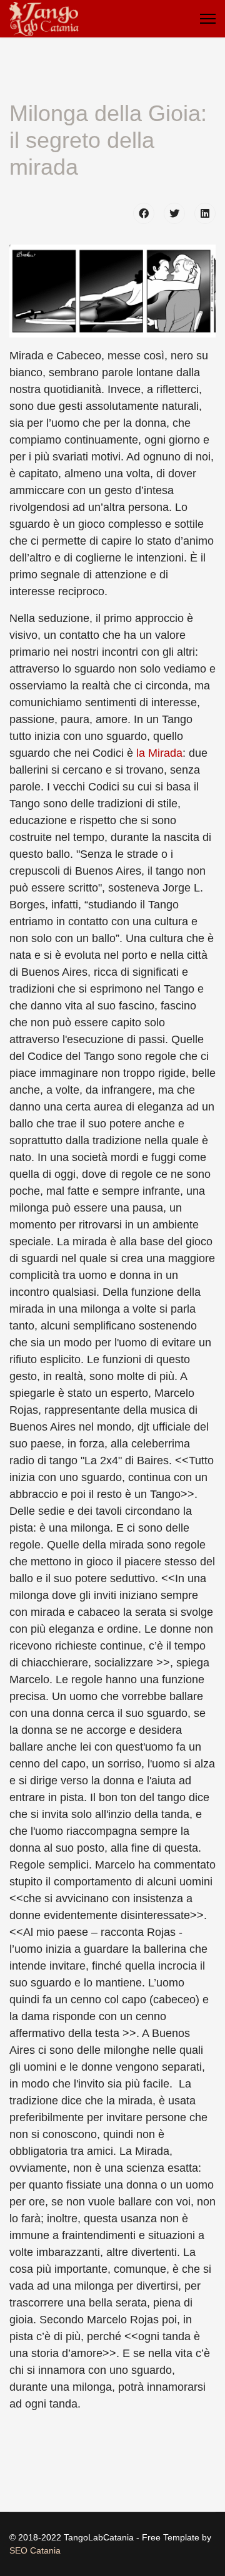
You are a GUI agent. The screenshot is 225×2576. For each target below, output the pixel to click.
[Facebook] (144, 213)
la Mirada (159, 753)
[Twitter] (174, 213)
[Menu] (208, 19)
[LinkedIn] (205, 213)
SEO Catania (35, 2550)
